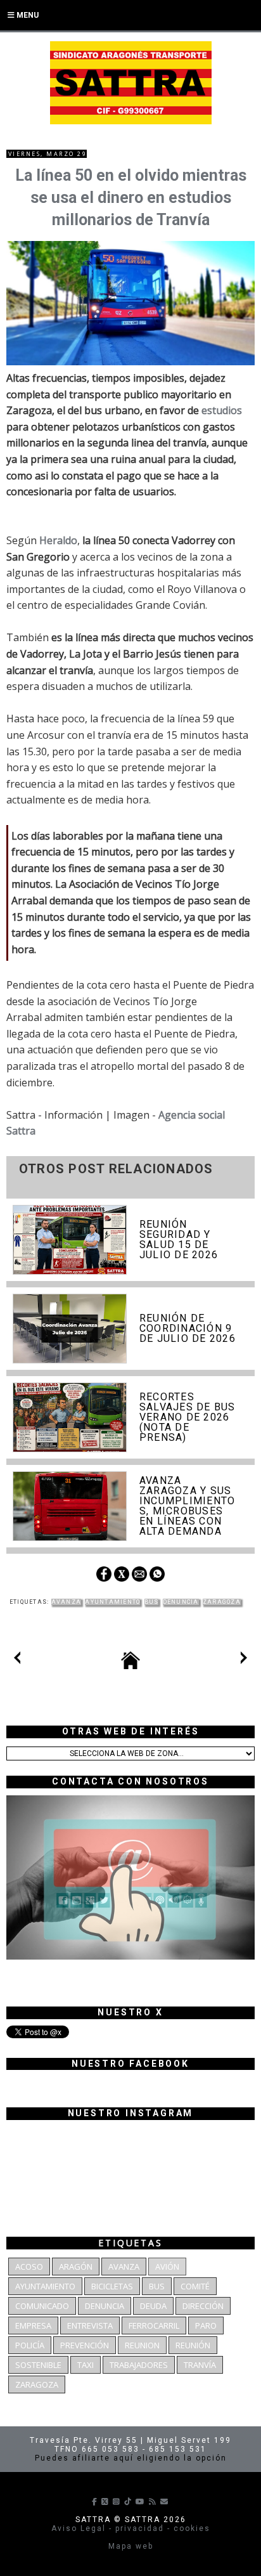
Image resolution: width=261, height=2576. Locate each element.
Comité (195, 2286)
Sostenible (38, 2365)
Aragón (76, 2267)
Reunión (193, 2345)
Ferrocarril (154, 2326)
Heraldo (58, 540)
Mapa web (131, 2546)
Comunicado (42, 2306)
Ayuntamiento (112, 1602)
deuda (153, 2306)
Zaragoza (222, 1602)
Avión (167, 2267)
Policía (30, 2345)
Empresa (33, 2326)
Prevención (85, 2345)
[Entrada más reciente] (17, 1660)
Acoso (29, 2267)
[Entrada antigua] (244, 1660)
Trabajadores (139, 2365)
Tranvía (200, 2365)
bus (152, 1602)
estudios (222, 410)
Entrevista (90, 2326)
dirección (203, 2306)
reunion (142, 2345)
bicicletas (112, 2286)
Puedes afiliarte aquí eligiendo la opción (131, 2458)
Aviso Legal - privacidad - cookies (131, 2528)
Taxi (86, 2365)
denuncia (181, 1602)
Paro (206, 2326)
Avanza (67, 1602)
